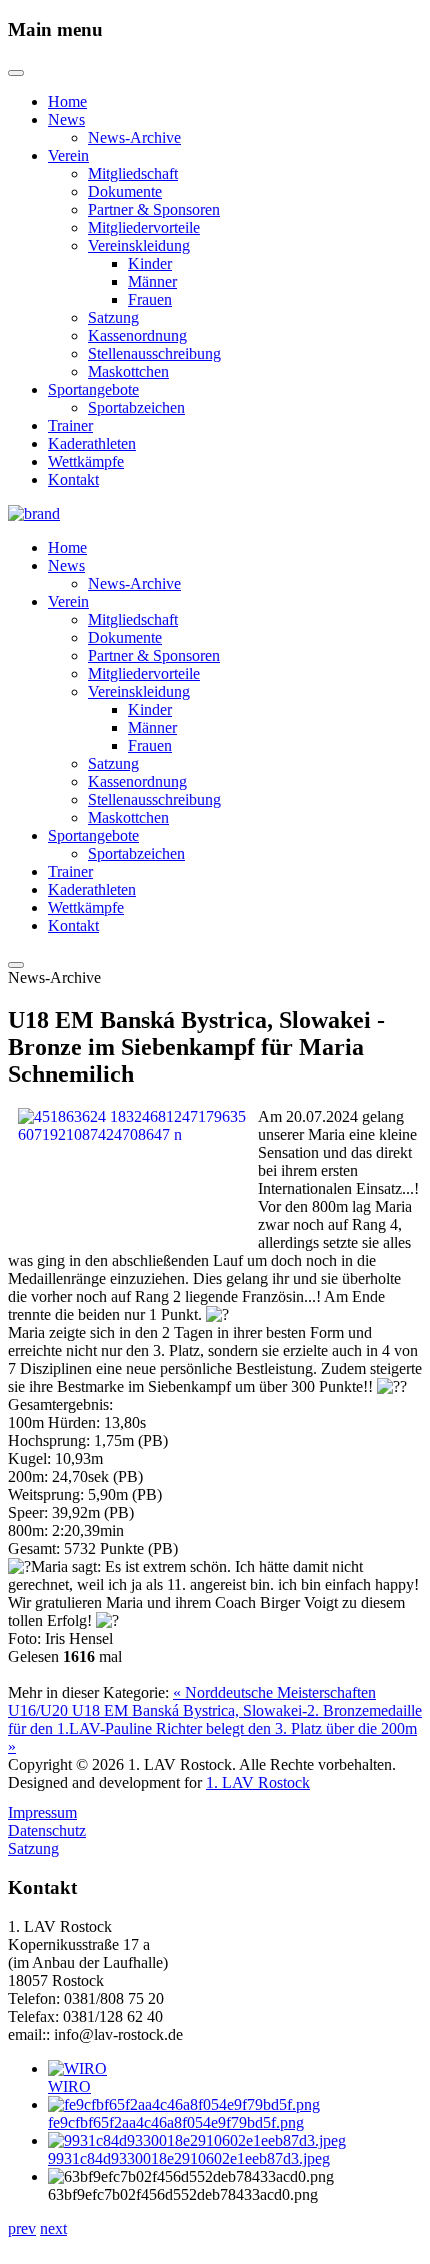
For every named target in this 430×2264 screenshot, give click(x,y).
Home (67, 101)
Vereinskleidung (139, 245)
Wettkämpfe (86, 461)
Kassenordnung (137, 335)
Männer (152, 281)
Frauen (150, 299)
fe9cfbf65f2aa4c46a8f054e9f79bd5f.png (176, 2122)
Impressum (42, 1812)
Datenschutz (47, 1830)
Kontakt (73, 479)
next (53, 2228)
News (66, 119)
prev (22, 2228)
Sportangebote (93, 389)
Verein (68, 155)
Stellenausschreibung (154, 353)
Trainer (70, 425)
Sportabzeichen (136, 407)
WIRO (69, 2086)
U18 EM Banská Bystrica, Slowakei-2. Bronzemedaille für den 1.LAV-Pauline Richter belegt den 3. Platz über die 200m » (215, 1728)
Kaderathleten (92, 443)
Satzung (113, 317)
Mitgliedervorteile (144, 227)
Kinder (150, 263)
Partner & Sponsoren (154, 209)
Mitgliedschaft (133, 173)
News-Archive (134, 137)
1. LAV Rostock (258, 1782)
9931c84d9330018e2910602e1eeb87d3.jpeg (189, 2158)
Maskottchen (128, 371)
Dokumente (125, 191)
